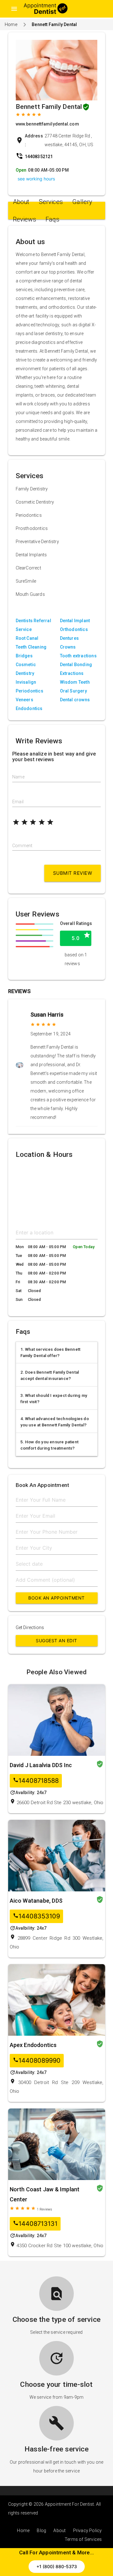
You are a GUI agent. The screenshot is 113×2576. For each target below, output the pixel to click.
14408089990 (37, 2061)
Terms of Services (83, 2539)
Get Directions (30, 1627)
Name (18, 777)
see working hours (36, 179)
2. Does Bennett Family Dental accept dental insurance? (50, 1375)
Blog (41, 2531)
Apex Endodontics (33, 2045)
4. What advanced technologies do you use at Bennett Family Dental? (55, 1422)
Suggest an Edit (56, 1641)
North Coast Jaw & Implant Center (45, 2194)
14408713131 (35, 2224)
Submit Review (73, 873)
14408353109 (36, 1916)
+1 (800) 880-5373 (57, 2566)
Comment (22, 846)
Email (18, 802)
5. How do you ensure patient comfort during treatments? (50, 1445)
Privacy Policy (88, 2531)
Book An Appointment (56, 1598)
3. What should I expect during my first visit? (54, 1399)
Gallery (82, 202)
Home (11, 24)
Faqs (52, 219)
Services (51, 202)
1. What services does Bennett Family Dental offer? (51, 1352)
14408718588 (36, 1781)
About (21, 202)
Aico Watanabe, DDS (36, 1901)
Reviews (24, 219)
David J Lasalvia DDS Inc (41, 1765)
